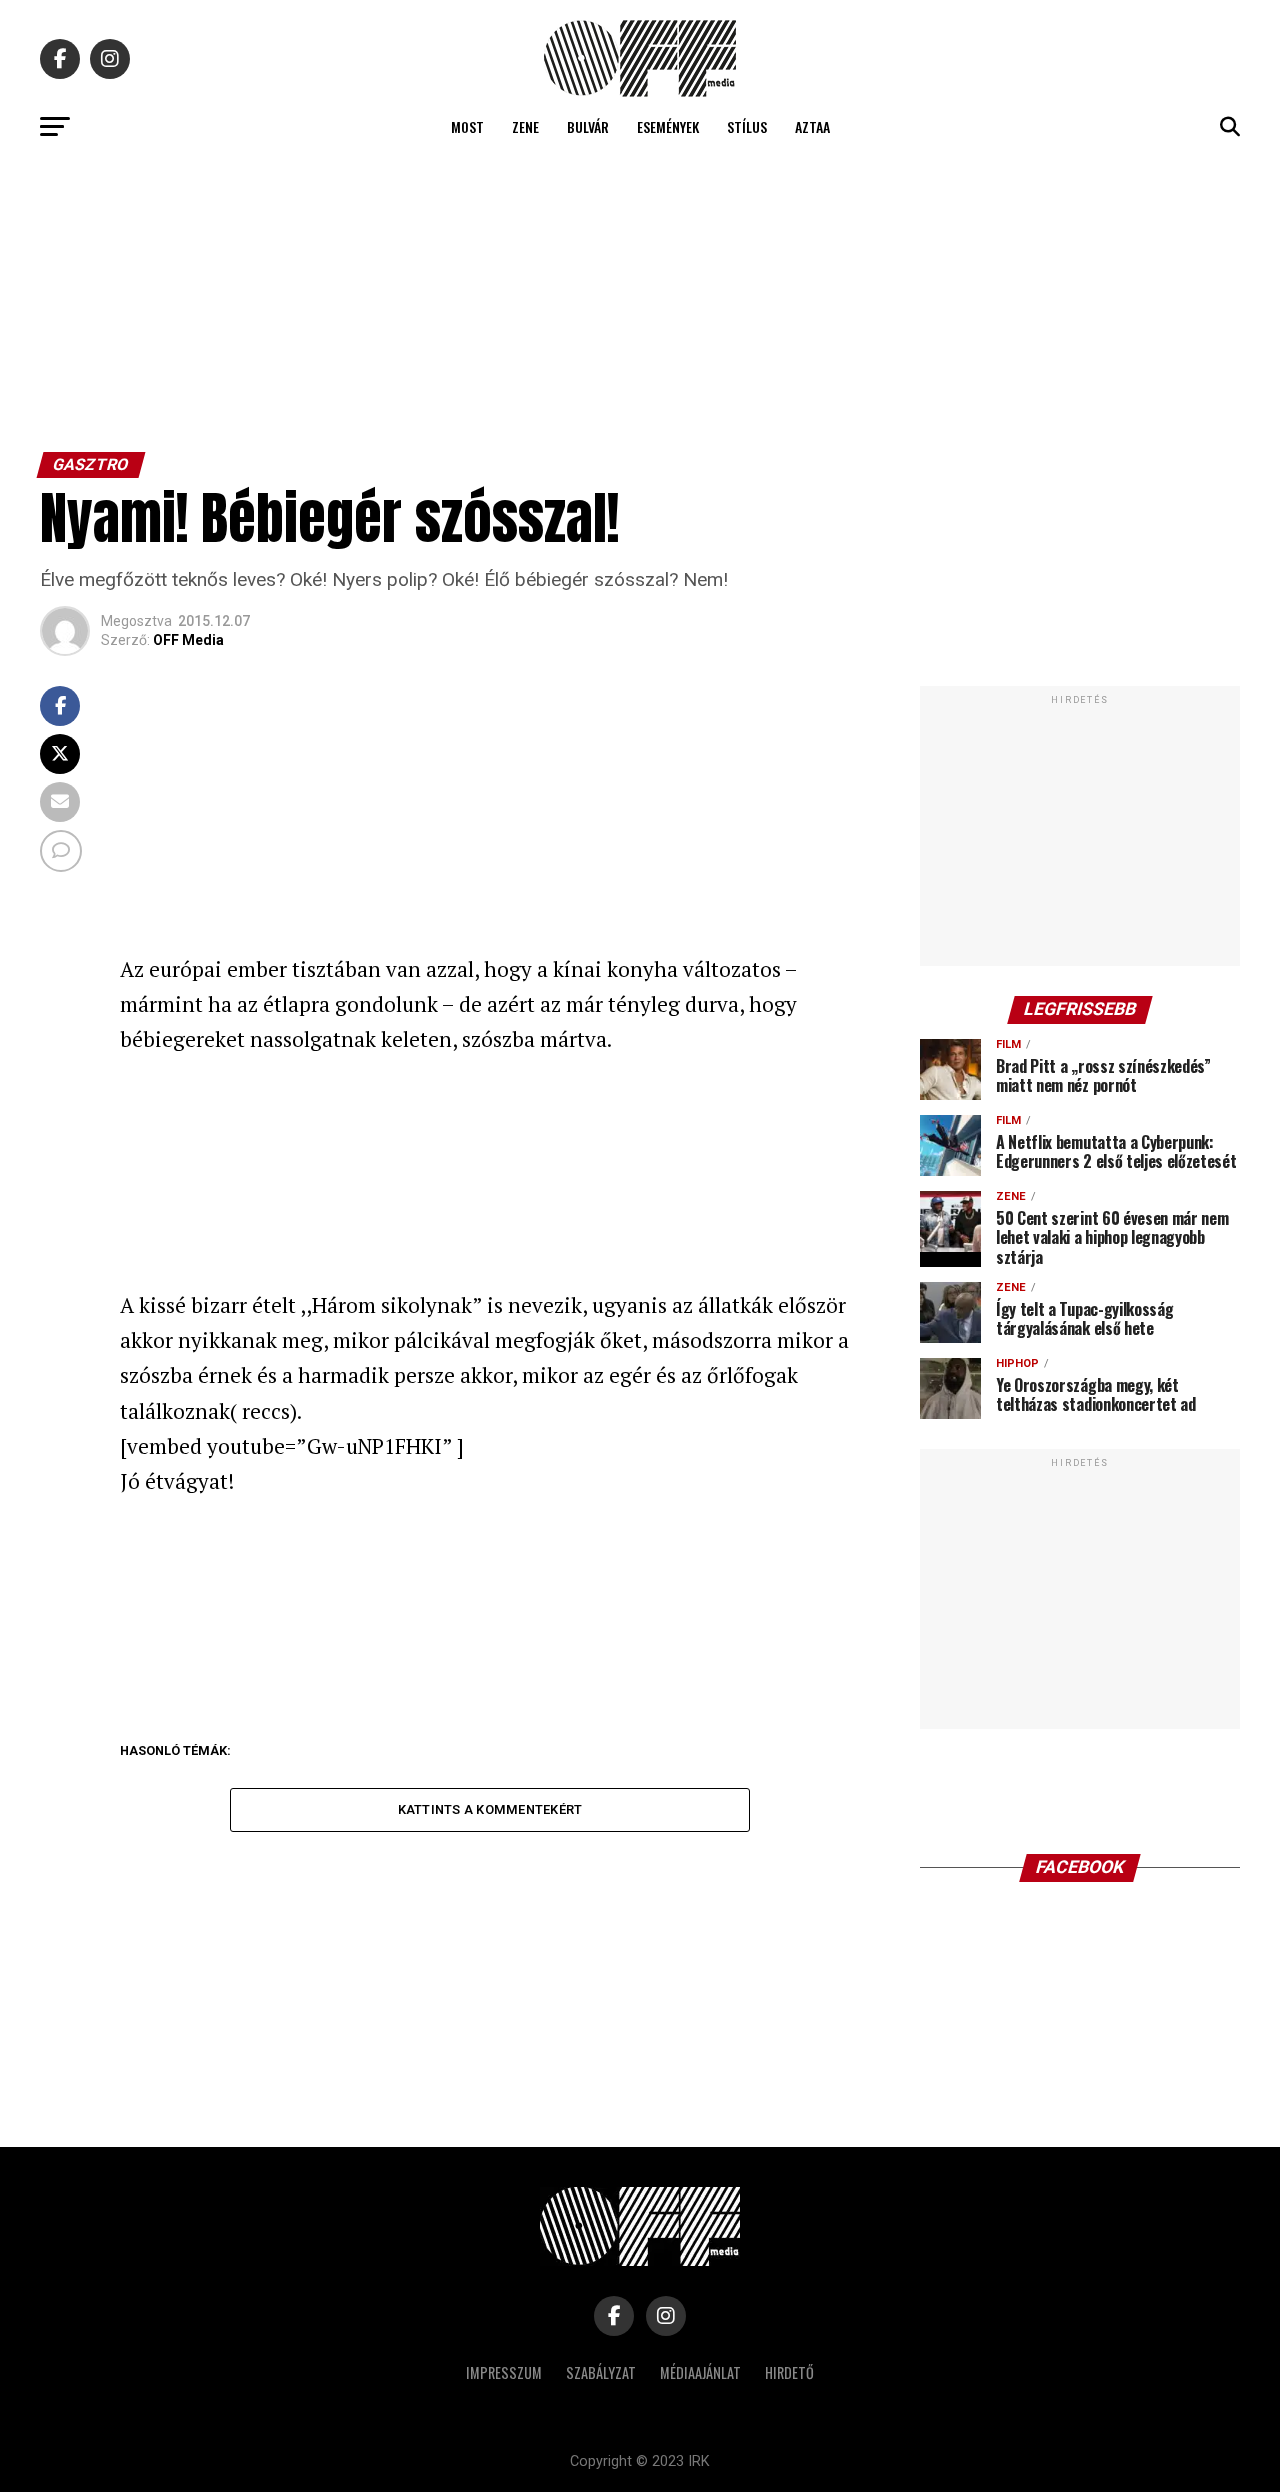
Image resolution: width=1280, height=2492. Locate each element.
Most (467, 126)
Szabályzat (601, 2372)
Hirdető (789, 2372)
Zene (525, 126)
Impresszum (504, 2372)
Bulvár (588, 126)
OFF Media (188, 640)
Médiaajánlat (700, 2372)
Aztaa (812, 126)
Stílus (747, 126)
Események (668, 126)
